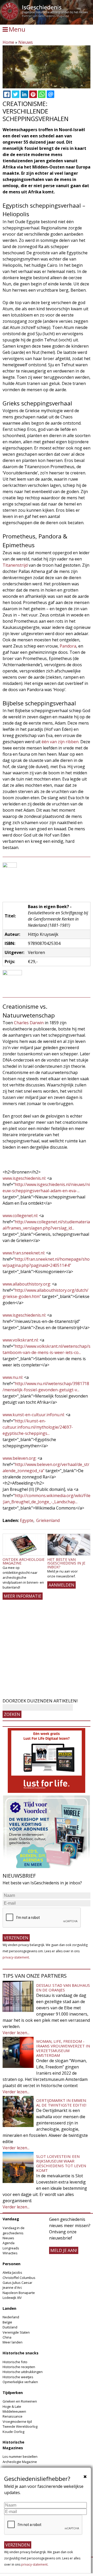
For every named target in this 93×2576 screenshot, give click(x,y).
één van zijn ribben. (60, 742)
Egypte (27, 1520)
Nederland (11, 2317)
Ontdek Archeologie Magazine (24, 1561)
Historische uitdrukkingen (23, 2372)
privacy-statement (16, 1957)
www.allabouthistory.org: (27, 1284)
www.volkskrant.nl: (21, 1340)
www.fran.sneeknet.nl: (24, 1253)
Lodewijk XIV (12, 2298)
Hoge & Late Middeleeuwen (14, 2409)
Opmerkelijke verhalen (20, 2382)
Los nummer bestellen (20, 2456)
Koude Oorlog (13, 2432)
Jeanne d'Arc (12, 2287)
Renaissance (13, 2416)
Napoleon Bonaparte (19, 2293)
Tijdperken (13, 2393)
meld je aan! (64, 2250)
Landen (9, 2308)
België (7, 2322)
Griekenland (48, 1520)
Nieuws (26, 42)
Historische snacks (21, 2353)
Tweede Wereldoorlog (20, 2426)
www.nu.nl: (13, 1377)
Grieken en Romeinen (20, 2401)
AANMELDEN (61, 1585)
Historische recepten (19, 2367)
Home (8, 42)
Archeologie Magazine (20, 2462)
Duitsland (10, 2327)
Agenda (9, 2243)
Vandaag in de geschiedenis (14, 2230)
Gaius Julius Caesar (17, 2283)
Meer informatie (23, 1596)
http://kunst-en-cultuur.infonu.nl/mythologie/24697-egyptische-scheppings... (38, 1427)
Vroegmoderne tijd (17, 2421)
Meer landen (13, 2342)
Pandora (68, 646)
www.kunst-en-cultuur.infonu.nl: (34, 1415)
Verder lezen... (16, 2033)
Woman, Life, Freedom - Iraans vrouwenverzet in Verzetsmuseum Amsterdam (63, 2048)
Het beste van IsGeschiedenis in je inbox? (66, 1563)
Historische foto (15, 2362)
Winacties (10, 2253)
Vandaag (11, 2219)
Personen (11, 2264)
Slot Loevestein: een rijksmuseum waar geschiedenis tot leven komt (61, 2163)
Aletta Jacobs (12, 2272)
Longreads (11, 2248)
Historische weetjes (18, 2377)
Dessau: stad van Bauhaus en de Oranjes (63, 1988)
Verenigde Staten (16, 2332)
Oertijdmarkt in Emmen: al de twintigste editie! (61, 2103)
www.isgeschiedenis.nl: (24, 1178)
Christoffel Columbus (19, 2278)
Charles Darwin (29, 1023)
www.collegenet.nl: (20, 1216)
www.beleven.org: (20, 1458)
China (7, 2337)
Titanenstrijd (15, 565)
